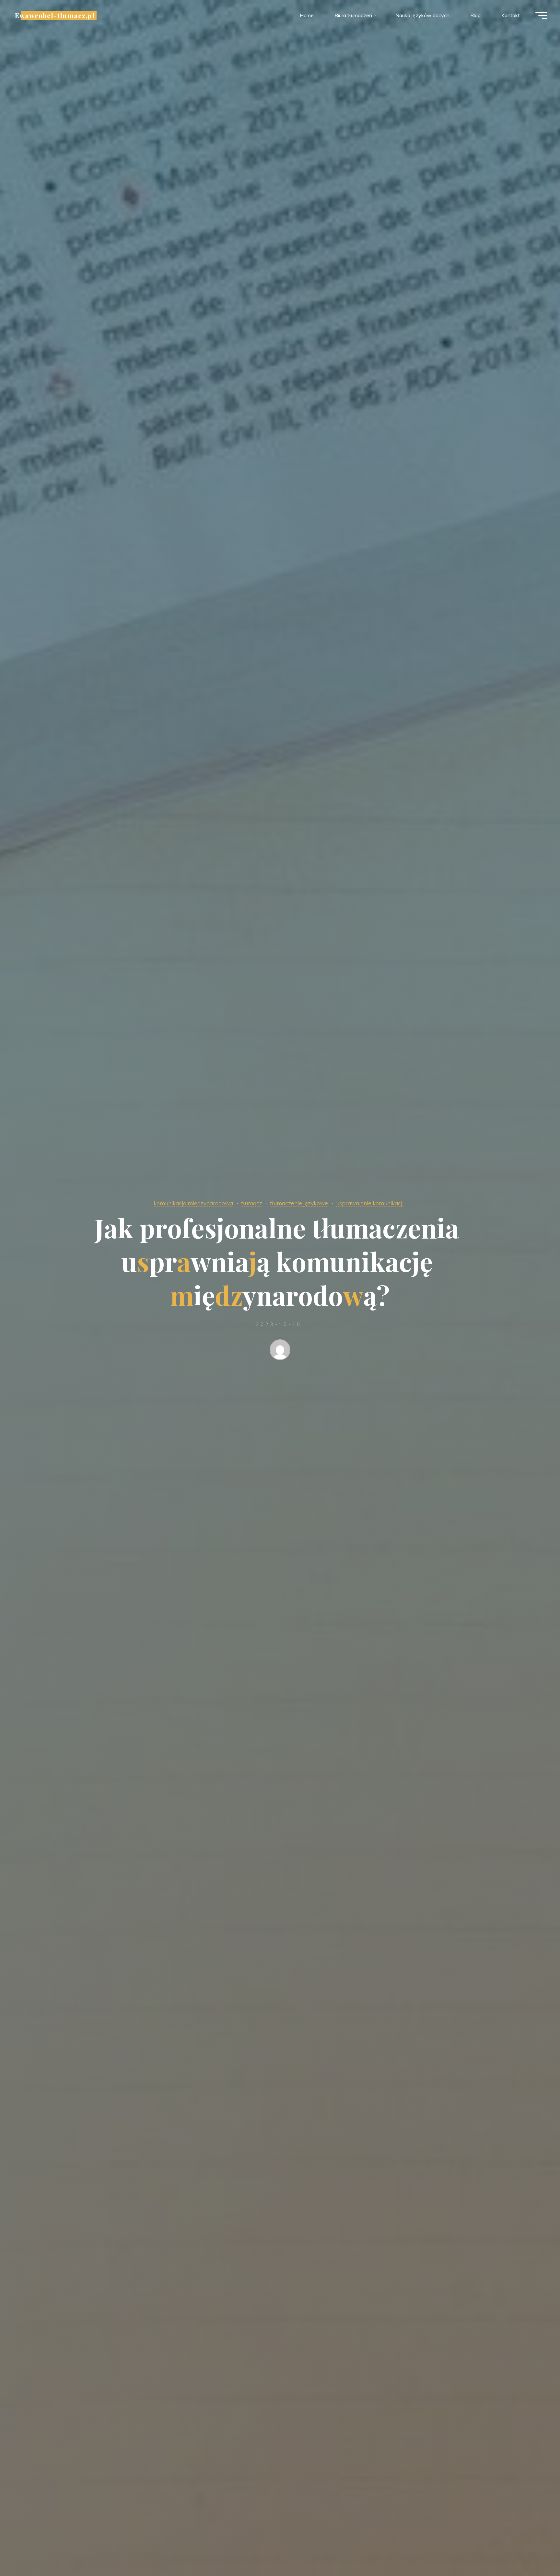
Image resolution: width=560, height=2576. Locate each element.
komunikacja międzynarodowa (193, 1203)
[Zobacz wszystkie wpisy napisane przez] (280, 1351)
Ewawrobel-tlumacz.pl (55, 15)
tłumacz (252, 1203)
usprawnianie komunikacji (370, 1203)
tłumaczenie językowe (299, 1203)
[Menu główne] (541, 16)
